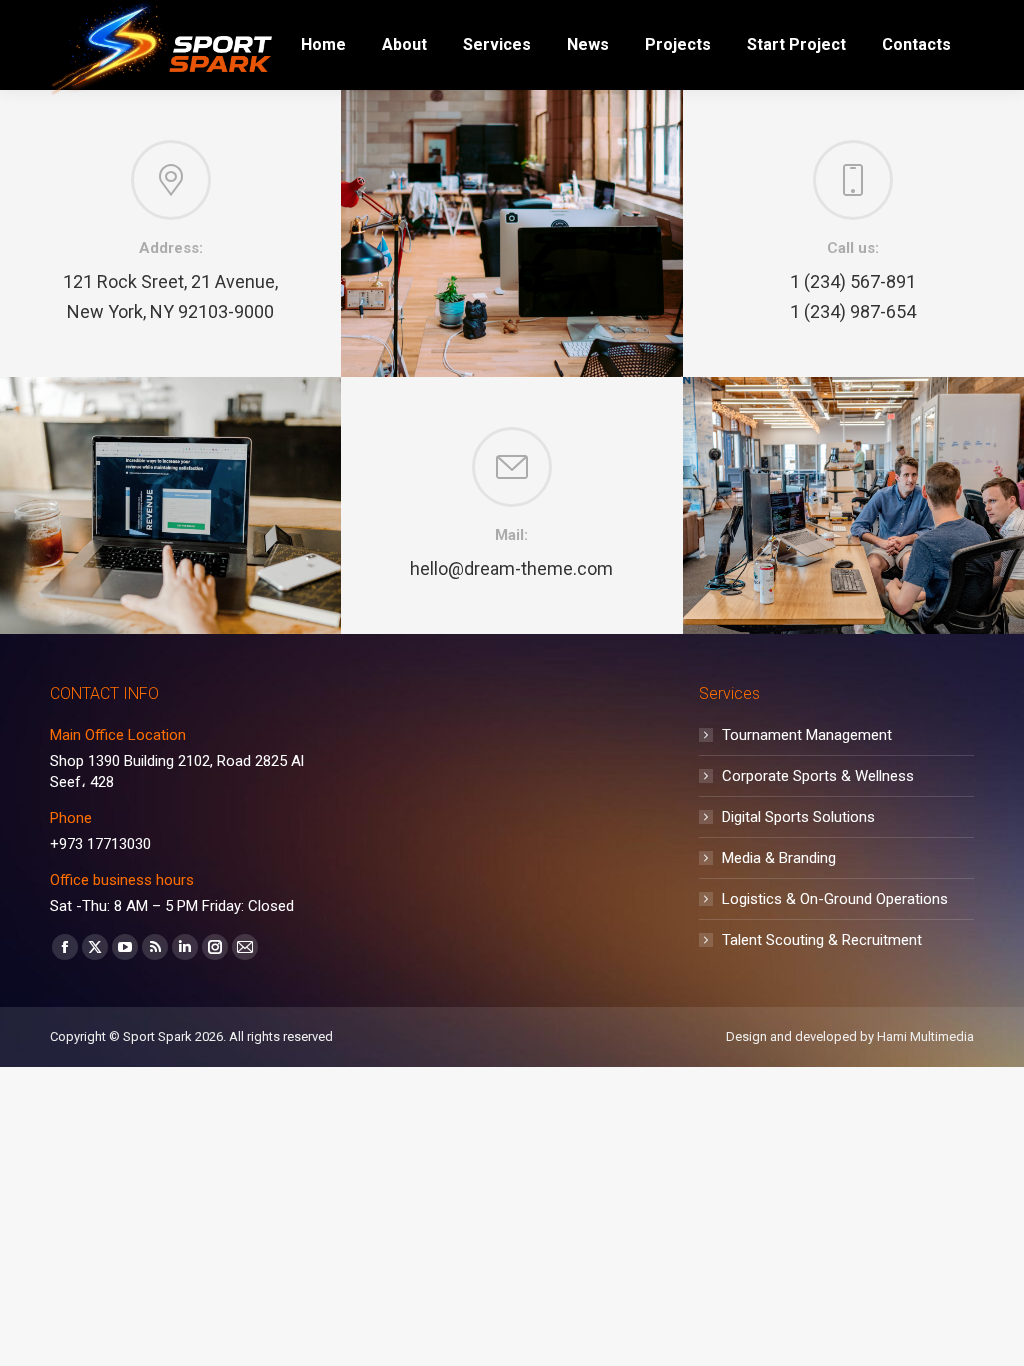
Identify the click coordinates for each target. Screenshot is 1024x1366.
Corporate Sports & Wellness (818, 776)
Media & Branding (779, 858)
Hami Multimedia (925, 1036)
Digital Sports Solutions (798, 817)
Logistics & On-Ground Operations (835, 899)
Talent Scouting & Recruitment (822, 940)
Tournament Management (807, 735)
